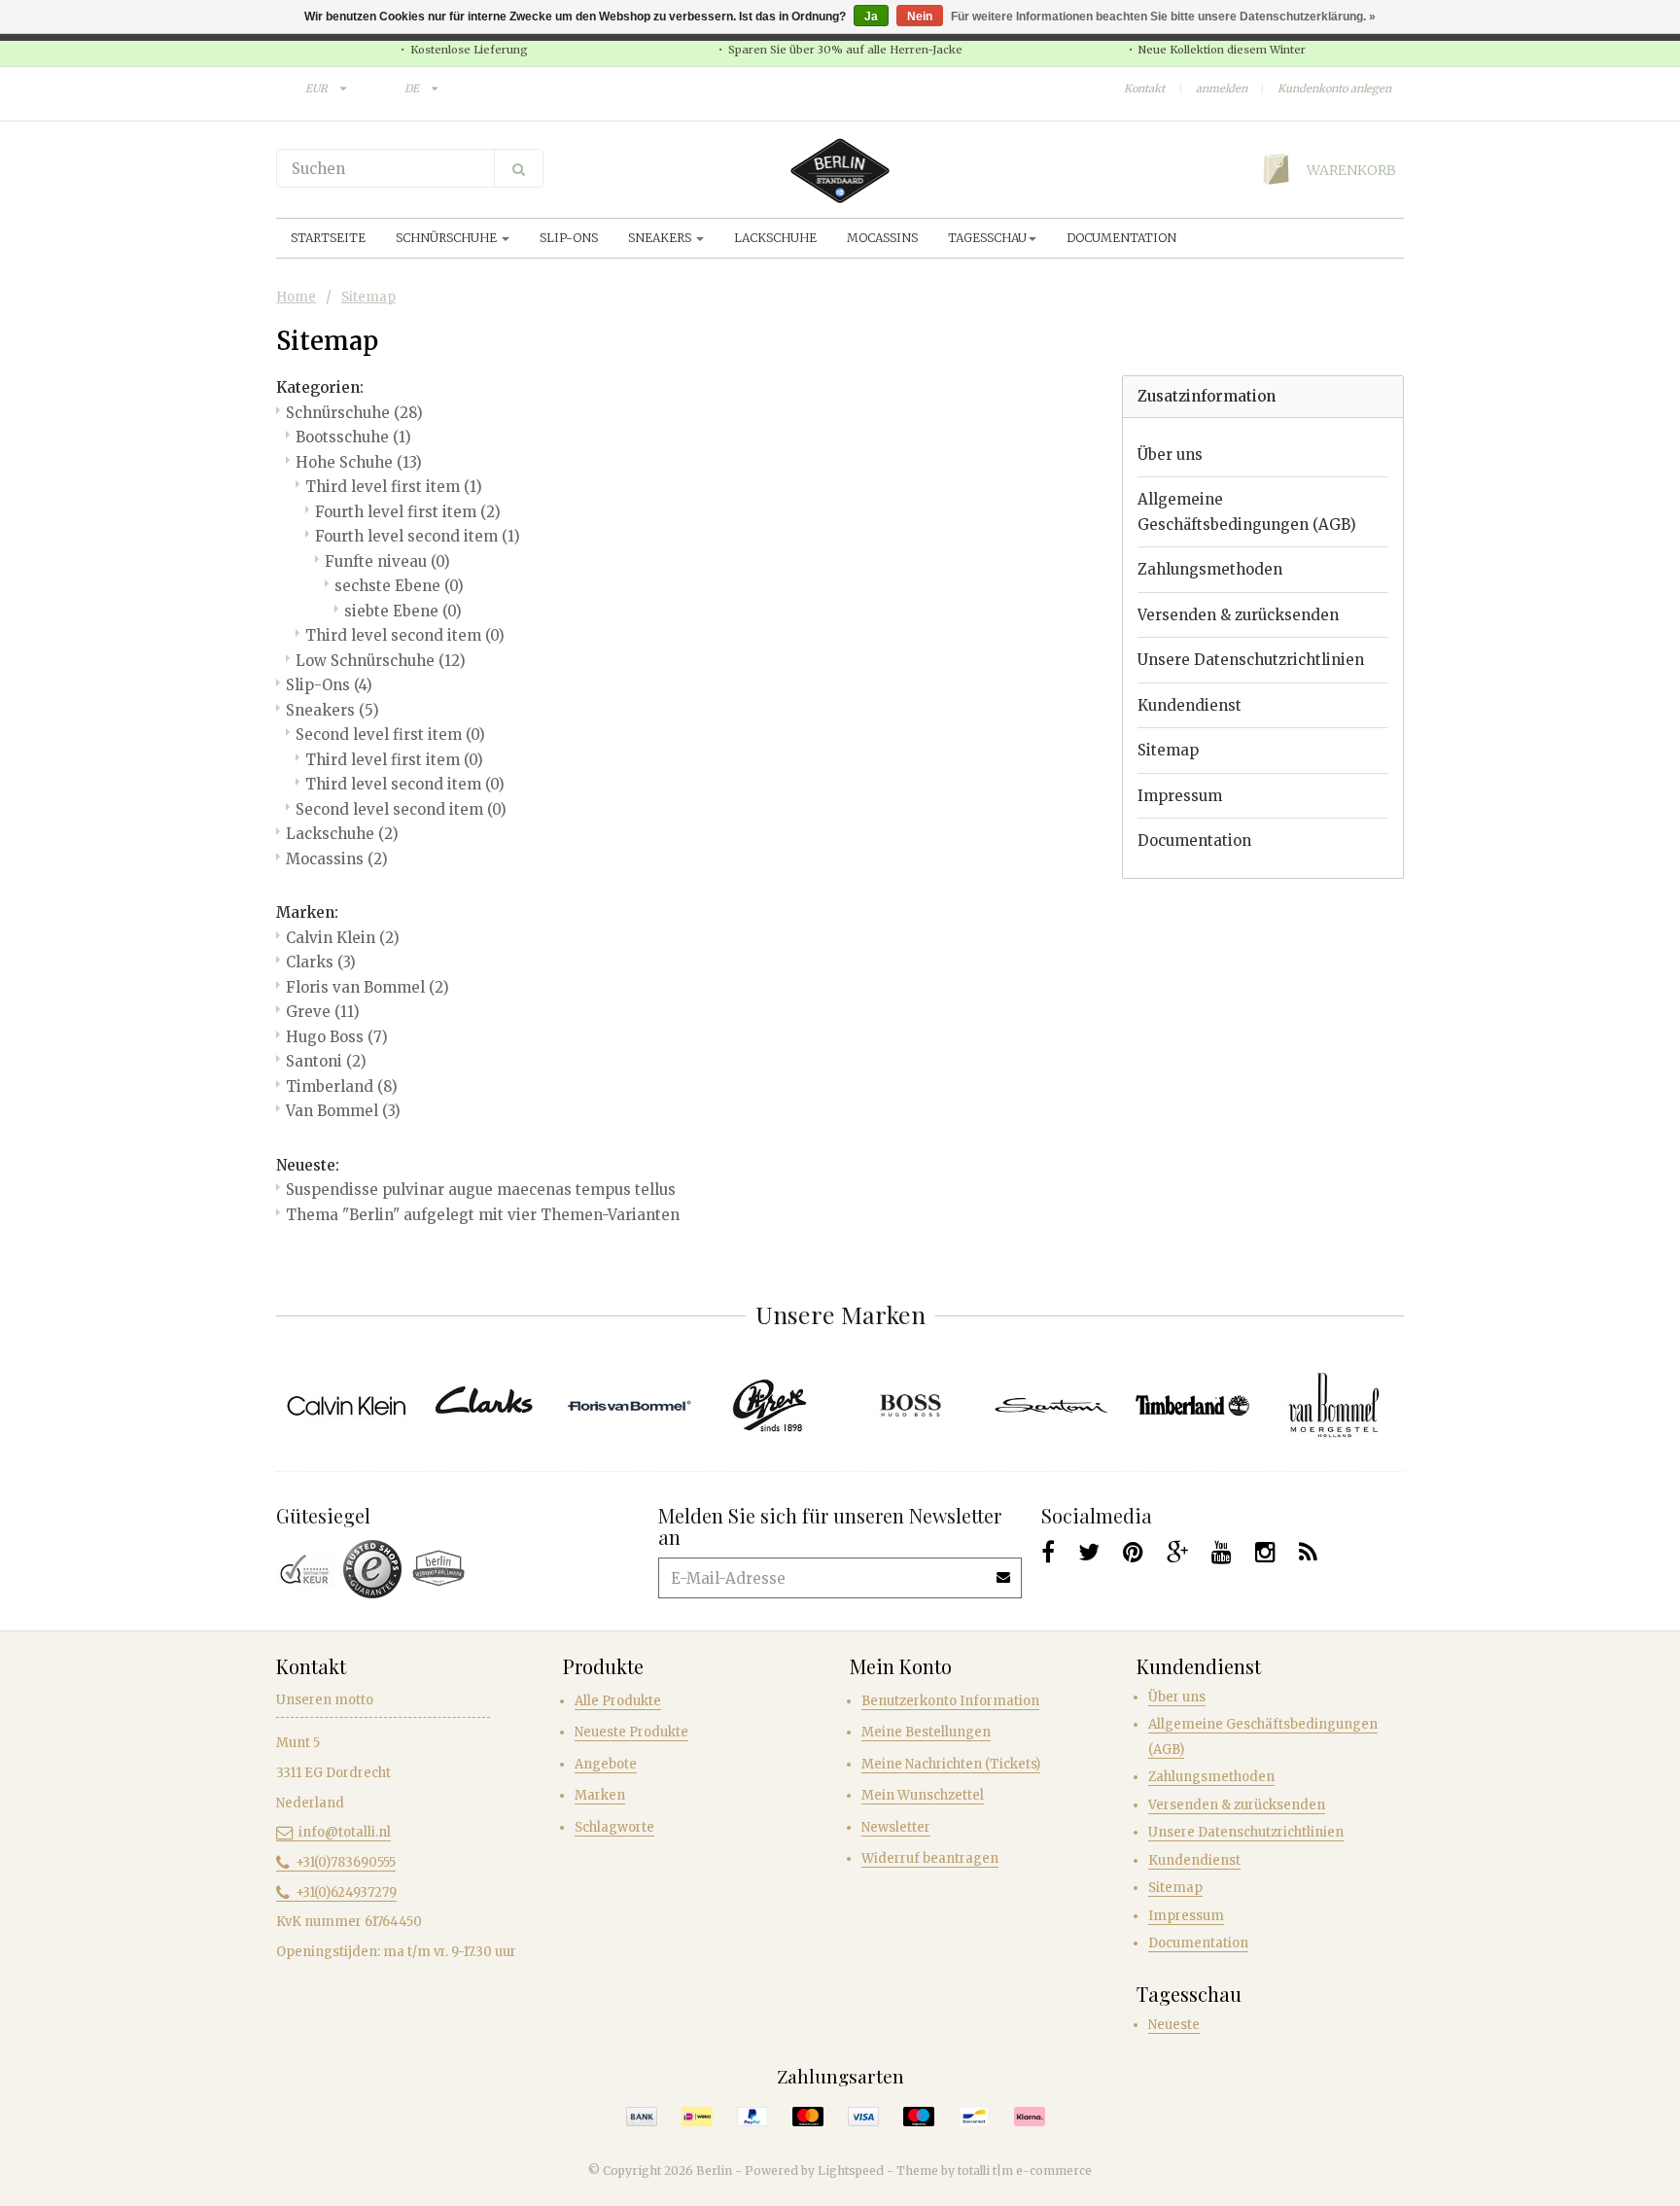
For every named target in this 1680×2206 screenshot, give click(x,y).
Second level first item (390, 735)
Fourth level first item (408, 512)
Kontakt (1144, 88)
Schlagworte (614, 1827)
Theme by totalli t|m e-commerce (994, 2171)
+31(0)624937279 (346, 1892)
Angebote (606, 1764)
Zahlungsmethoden (1210, 569)
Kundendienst (1190, 705)
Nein (920, 17)
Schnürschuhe (448, 238)
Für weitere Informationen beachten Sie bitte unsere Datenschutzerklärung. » (1163, 17)
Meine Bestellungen (926, 1732)
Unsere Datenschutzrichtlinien (1251, 660)
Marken (600, 1795)
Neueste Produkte (631, 1732)
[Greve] (770, 1405)
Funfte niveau (387, 561)
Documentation (1121, 238)
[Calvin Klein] (347, 1405)
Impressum (1180, 796)
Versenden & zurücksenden (1238, 615)
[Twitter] (1089, 1552)
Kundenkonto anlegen (1334, 88)
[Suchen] (519, 168)
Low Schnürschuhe (381, 661)
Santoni (326, 1061)
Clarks (321, 962)
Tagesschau (987, 238)
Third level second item (405, 635)
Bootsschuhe (353, 437)
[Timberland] (1192, 1405)
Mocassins (882, 238)
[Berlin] (840, 170)
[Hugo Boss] (910, 1405)
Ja (871, 17)
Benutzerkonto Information (950, 1701)
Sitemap (368, 297)
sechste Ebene (399, 586)
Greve (323, 1012)
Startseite (328, 238)
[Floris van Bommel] (629, 1405)
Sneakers (661, 238)
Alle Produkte (618, 1701)
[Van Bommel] (1333, 1405)
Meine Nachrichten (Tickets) (951, 1764)
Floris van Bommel (367, 987)
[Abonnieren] (1004, 1571)
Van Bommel (343, 1111)
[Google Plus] (1177, 1552)
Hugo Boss (337, 1037)
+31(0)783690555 (346, 1862)
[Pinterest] (1133, 1552)
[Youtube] (1222, 1552)
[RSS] (1308, 1552)
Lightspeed (851, 2171)
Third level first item (394, 487)
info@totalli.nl (345, 1832)
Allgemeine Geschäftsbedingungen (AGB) (1247, 512)
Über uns (1170, 455)
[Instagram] (1265, 1552)
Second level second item (401, 809)
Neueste (1174, 2025)
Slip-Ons (569, 238)
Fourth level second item (418, 536)
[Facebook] (1048, 1552)
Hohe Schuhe (359, 462)
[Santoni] (1051, 1405)
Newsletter (896, 1827)
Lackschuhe (775, 238)
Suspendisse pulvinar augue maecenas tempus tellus (481, 1190)
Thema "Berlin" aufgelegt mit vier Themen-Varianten (483, 1215)
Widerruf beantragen (930, 1858)
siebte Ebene (403, 611)
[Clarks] (488, 1405)
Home (296, 297)
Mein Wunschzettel (923, 1795)
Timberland (342, 1086)
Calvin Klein (343, 938)
